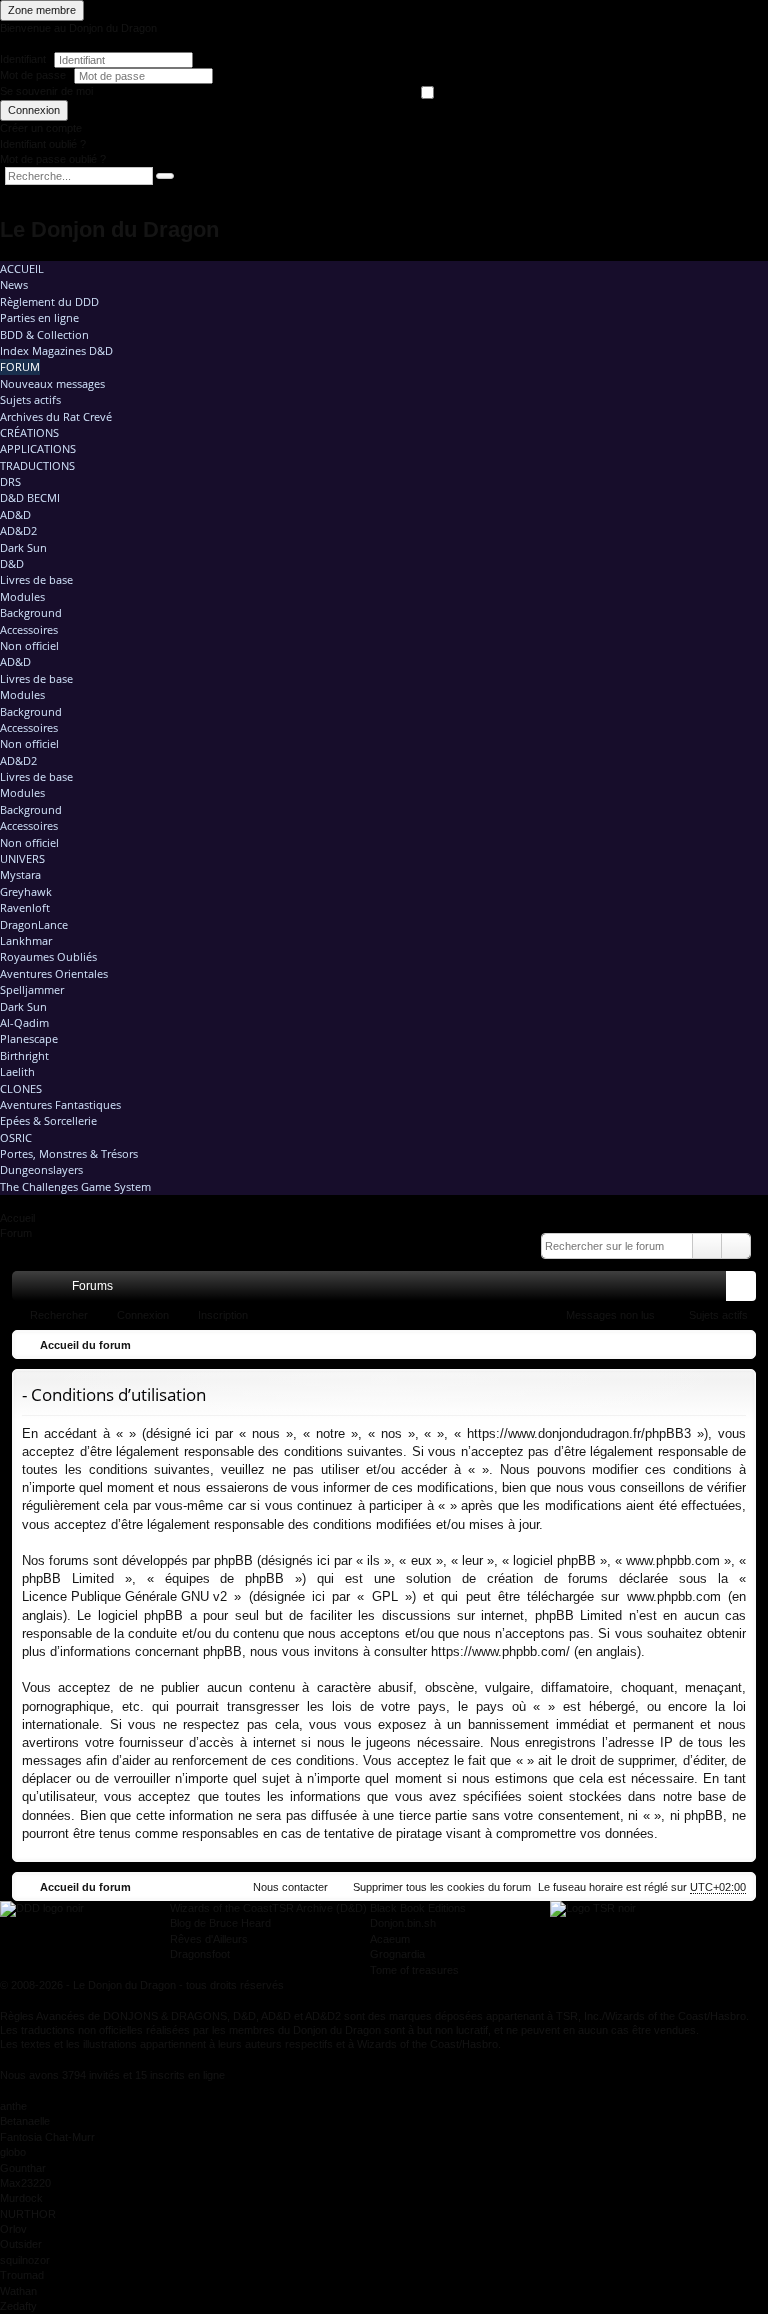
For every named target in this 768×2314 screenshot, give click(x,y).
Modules (22, 596)
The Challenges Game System (75, 1186)
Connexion (34, 110)
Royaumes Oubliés (48, 956)
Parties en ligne (39, 317)
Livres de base (36, 579)
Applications (38, 448)
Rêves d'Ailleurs (209, 1939)
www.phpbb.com (674, 1596)
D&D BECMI (30, 497)
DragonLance (34, 924)
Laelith (17, 1071)
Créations (29, 432)
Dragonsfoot (200, 1954)
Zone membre (42, 10)
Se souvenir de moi (46, 91)
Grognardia (397, 1954)
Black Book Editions (418, 1908)
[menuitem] (657, 1286)
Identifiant (23, 59)
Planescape (29, 1038)
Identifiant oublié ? (43, 144)
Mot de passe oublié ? (53, 159)
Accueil (22, 268)
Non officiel (29, 645)
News (14, 284)
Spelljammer (32, 989)
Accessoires (29, 629)
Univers (22, 858)
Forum (20, 366)
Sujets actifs (30, 399)
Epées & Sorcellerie (48, 1120)
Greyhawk (26, 891)
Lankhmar (26, 940)
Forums (92, 1286)
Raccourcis (31, 1290)
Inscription (223, 1315)
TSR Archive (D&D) (319, 1908)
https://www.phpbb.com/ (500, 1651)
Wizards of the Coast (221, 1908)
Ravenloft (25, 907)
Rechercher (59, 1315)
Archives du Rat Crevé (56, 416)
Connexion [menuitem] (715, 1290)
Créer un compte (41, 128)
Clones (21, 1088)
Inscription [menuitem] (745, 1290)
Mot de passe (34, 75)
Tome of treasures (414, 1970)
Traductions (37, 465)
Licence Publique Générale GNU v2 (124, 1596)
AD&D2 (18, 530)
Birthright (24, 1055)
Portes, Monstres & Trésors (69, 1153)
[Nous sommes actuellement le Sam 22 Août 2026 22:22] (736, 1345)
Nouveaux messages (52, 383)
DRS (10, 481)
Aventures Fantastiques (60, 1104)
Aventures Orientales (54, 973)
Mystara (20, 874)
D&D (12, 563)
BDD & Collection (44, 334)
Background (31, 612)
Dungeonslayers (41, 1169)
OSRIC (16, 1137)
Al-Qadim (24, 1022)
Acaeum (390, 1939)
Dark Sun (23, 547)
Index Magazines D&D (56, 350)
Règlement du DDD (49, 301)
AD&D (15, 514)
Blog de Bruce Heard (220, 1923)
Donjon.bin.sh (403, 1923)
